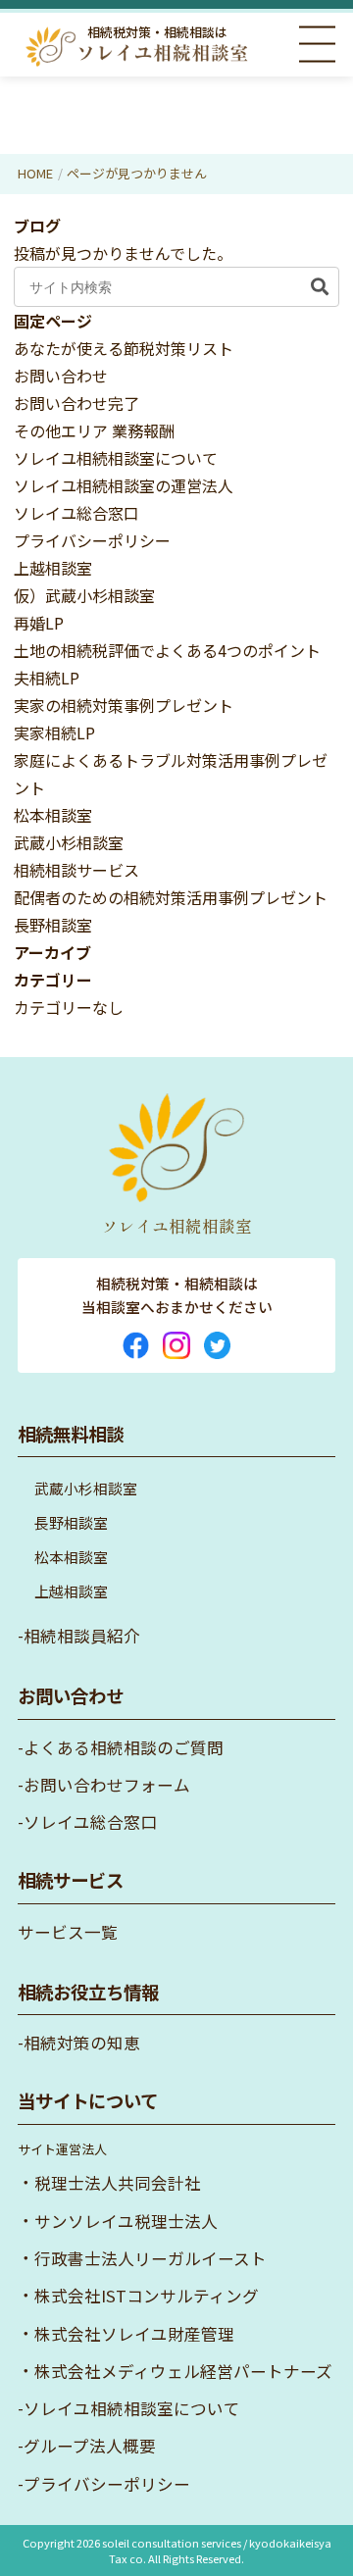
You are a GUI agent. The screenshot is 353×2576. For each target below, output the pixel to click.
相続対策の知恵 (82, 2043)
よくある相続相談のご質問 (124, 1747)
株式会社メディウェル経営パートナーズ (183, 2371)
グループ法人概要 (90, 2446)
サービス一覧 (68, 1932)
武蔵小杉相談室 (69, 842)
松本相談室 (53, 815)
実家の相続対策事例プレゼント (124, 705)
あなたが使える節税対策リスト (124, 348)
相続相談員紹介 (82, 1636)
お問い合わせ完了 (76, 403)
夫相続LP (47, 678)
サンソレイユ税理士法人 (126, 2221)
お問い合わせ (61, 376)
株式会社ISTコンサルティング (147, 2296)
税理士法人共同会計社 (118, 2183)
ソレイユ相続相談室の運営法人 (124, 485)
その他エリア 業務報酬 (94, 430)
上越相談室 (53, 568)
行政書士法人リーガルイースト (151, 2258)
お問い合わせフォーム (107, 1785)
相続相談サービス (76, 870)
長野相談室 (53, 925)
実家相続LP (54, 732)
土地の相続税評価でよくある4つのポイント (167, 650)
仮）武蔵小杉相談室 (84, 595)
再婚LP (39, 623)
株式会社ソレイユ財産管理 (134, 2334)
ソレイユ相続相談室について (116, 458)
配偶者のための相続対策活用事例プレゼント (171, 897)
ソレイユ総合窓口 (76, 513)
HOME (35, 173)
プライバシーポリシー (92, 540)
